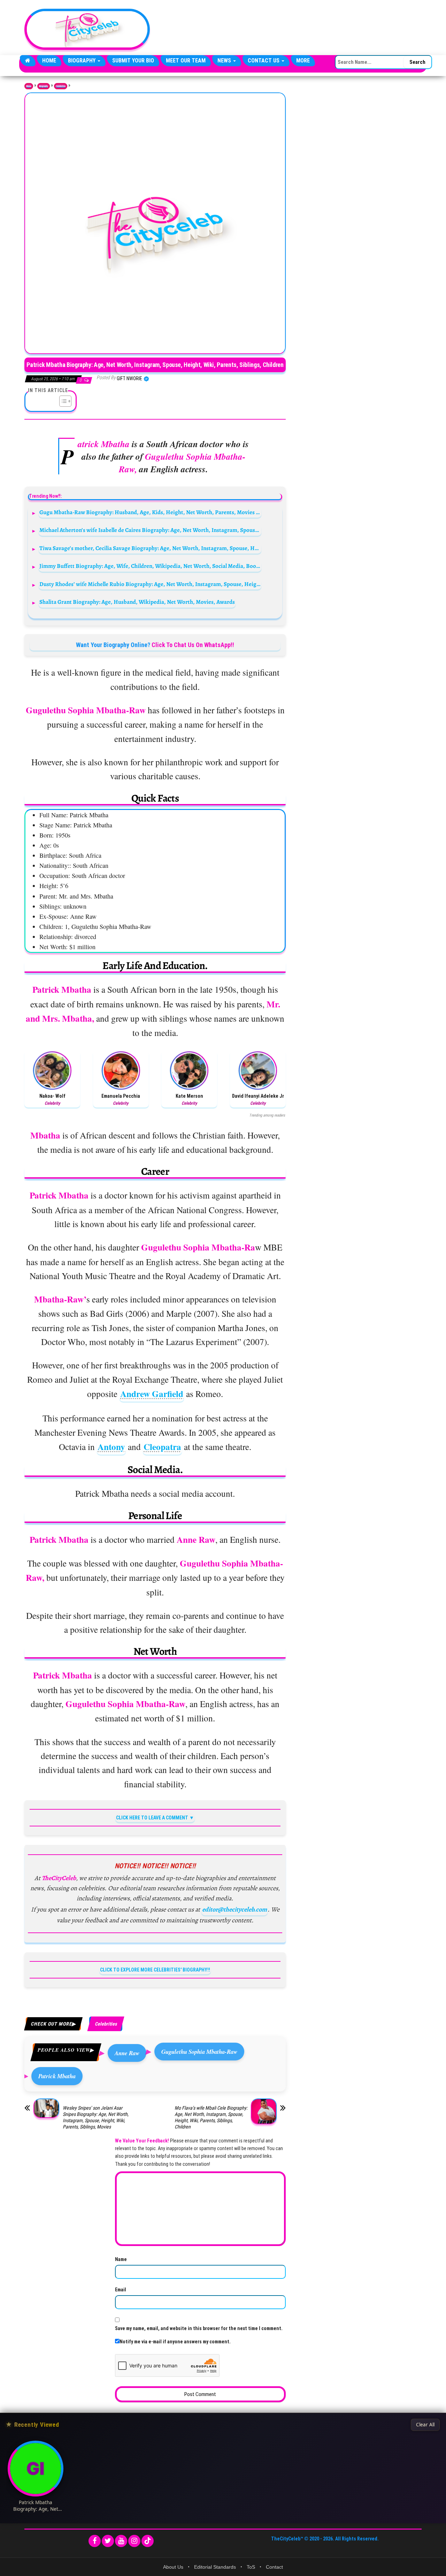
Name (121, 2259)
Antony (111, 1447)
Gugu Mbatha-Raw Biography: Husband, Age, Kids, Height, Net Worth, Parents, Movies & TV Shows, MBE (150, 512)
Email (121, 2290)
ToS (251, 2567)
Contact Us (264, 61)
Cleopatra (162, 1447)
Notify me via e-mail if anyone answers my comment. (175, 2342)
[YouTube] (121, 2541)
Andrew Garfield (152, 1394)
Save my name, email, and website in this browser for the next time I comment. (199, 2328)
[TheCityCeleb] (28, 61)
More (303, 61)
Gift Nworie (130, 378)
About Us (173, 2567)
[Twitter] (108, 2541)
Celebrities (61, 86)
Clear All (425, 2425)
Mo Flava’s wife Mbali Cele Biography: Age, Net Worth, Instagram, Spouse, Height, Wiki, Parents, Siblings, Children (211, 2117)
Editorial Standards (215, 2567)
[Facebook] (95, 2541)
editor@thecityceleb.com (234, 1909)
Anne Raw (127, 2053)
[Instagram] (134, 2541)
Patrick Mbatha (57, 2076)
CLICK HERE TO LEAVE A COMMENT (152, 1818)
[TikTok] (148, 2541)
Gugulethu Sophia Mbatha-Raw (199, 2052)
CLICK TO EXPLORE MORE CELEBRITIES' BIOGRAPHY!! (155, 1970)
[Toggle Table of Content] (62, 401)
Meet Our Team (186, 61)
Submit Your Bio (133, 61)
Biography (82, 61)
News (225, 61)
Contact (274, 2567)
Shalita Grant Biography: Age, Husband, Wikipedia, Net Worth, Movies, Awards (137, 602)
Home (49, 61)
